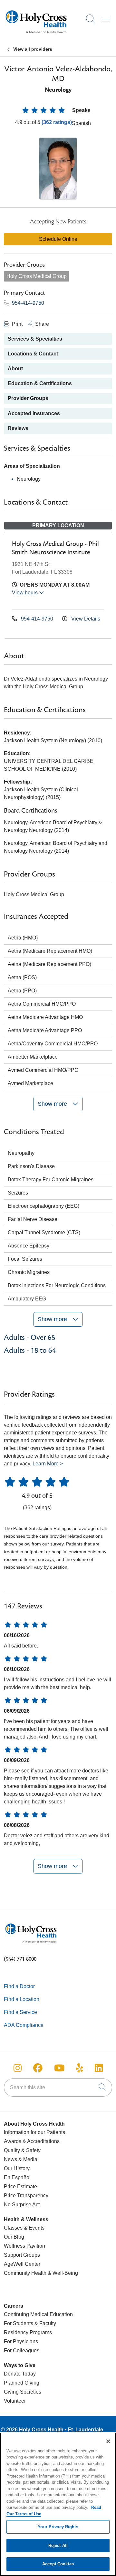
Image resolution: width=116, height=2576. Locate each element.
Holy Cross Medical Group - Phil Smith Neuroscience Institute (55, 548)
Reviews (18, 428)
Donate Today (20, 2374)
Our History (17, 2168)
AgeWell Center (22, 2264)
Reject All (58, 2545)
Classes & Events (24, 2228)
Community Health (25, 2273)
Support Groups (22, 2255)
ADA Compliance (24, 2025)
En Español (17, 2177)
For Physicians (21, 2341)
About (15, 369)
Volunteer (15, 2401)
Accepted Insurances (34, 413)
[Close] (108, 2441)
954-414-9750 (27, 303)
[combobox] (58, 2088)
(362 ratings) (57, 122)
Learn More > (48, 1464)
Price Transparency (26, 2196)
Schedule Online (58, 239)
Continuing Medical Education (38, 2314)
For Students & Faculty (30, 2323)
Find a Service (20, 2012)
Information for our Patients (34, 2132)
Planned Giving (22, 2383)
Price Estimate (20, 2186)
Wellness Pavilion (24, 2246)
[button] (107, 17)
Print (17, 324)
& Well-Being (62, 2273)
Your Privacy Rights (58, 2527)
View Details (85, 619)
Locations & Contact (33, 354)
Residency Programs (28, 2332)
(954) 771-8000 (20, 1959)
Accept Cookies (58, 2564)
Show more (53, 1104)
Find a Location (22, 1999)
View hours (25, 593)
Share (41, 324)
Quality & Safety (22, 2150)
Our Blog (14, 2237)
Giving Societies (23, 2392)
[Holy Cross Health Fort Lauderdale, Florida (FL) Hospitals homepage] (36, 35)
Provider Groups (28, 398)
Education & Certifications (40, 383)
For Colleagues (22, 2350)
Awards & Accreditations (32, 2141)
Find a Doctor (19, 1986)
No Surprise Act (22, 2205)
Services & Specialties (35, 339)
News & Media (21, 2159)
